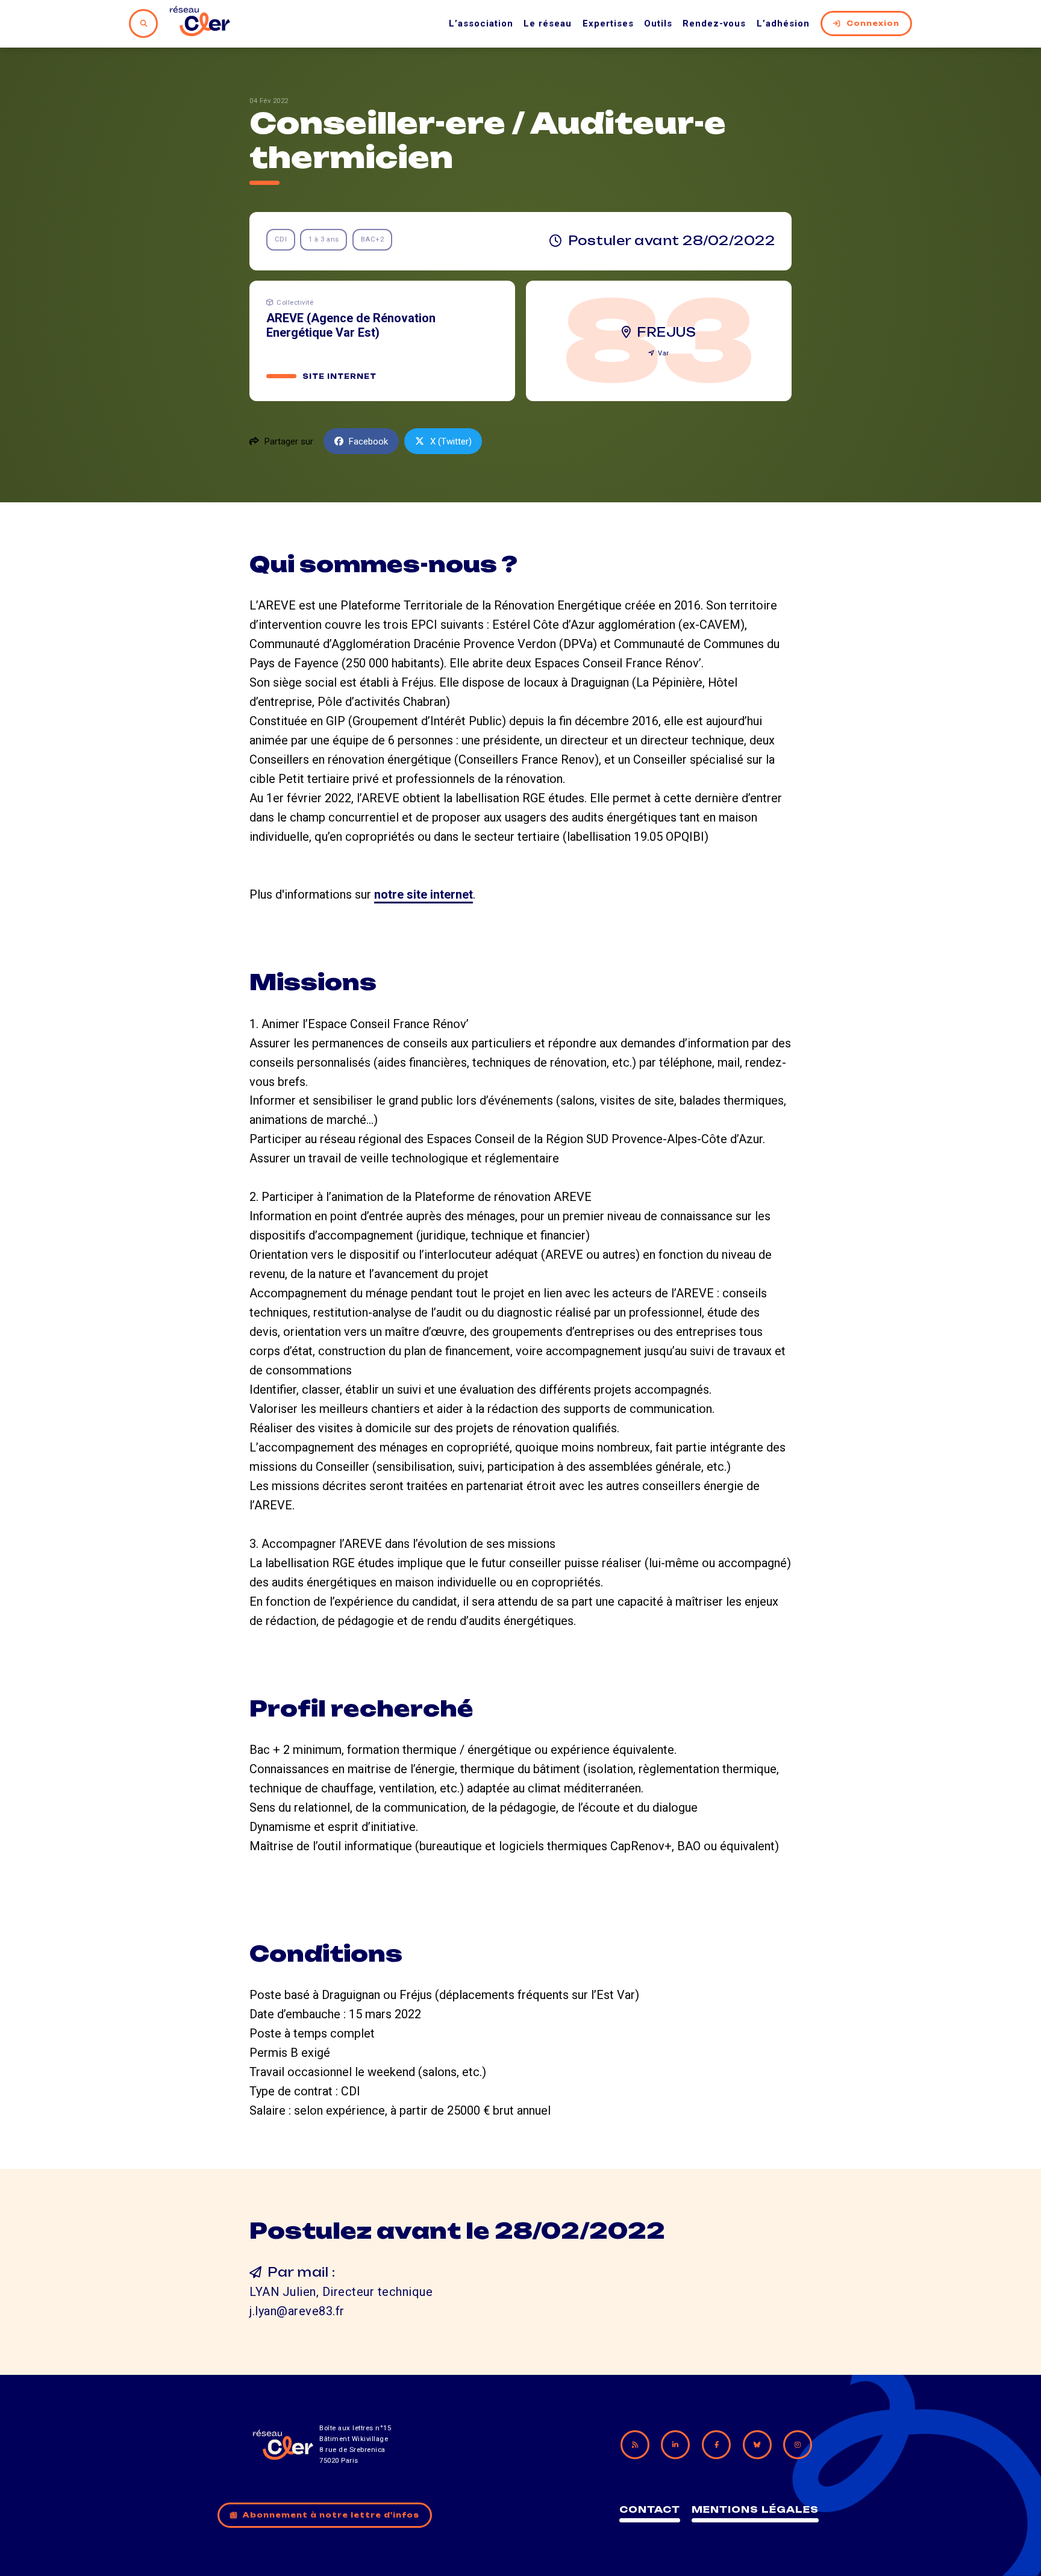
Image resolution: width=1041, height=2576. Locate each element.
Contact (650, 2509)
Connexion (873, 23)
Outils (658, 23)
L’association (481, 23)
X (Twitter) (451, 441)
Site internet (339, 376)
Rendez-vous (714, 23)
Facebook (368, 441)
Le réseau (548, 23)
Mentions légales (755, 2509)
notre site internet (424, 894)
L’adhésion (783, 23)
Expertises (608, 23)
